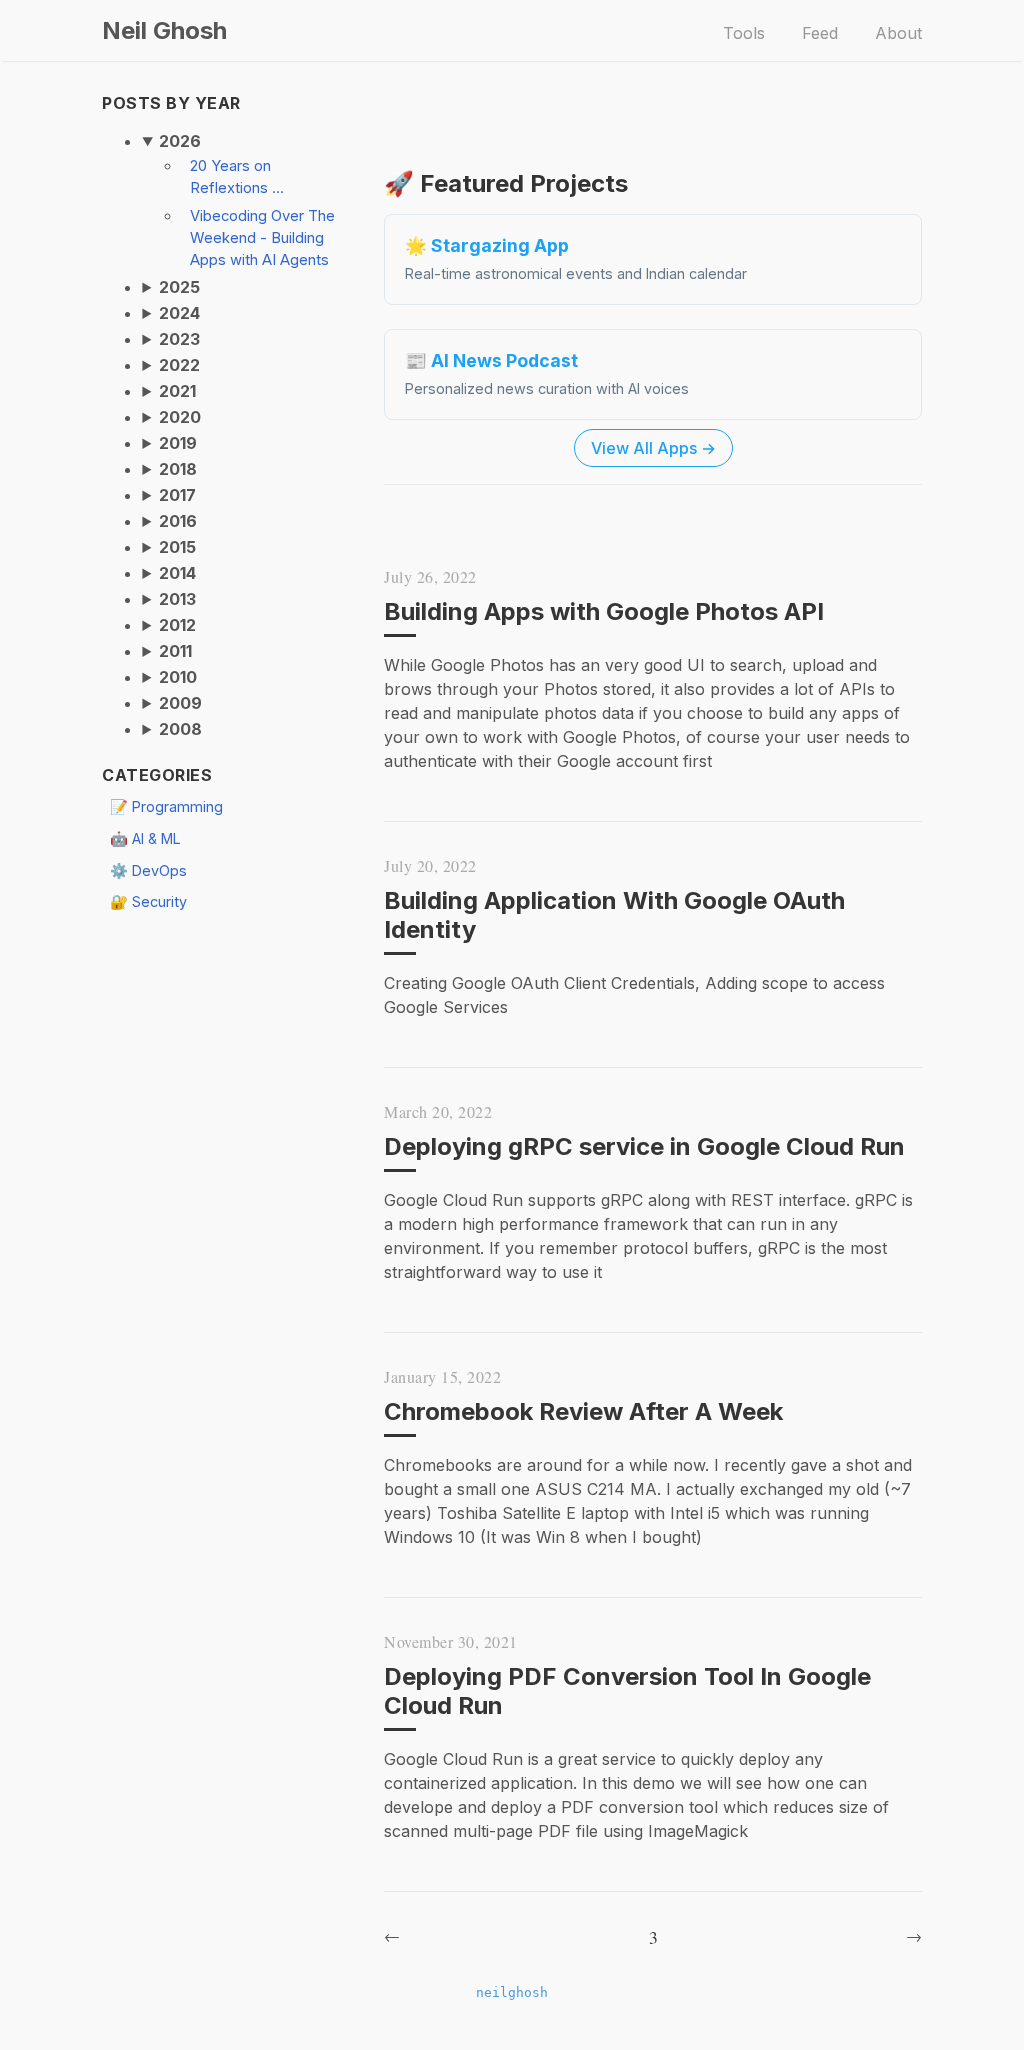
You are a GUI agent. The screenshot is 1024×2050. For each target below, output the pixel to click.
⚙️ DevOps (148, 870)
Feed (820, 33)
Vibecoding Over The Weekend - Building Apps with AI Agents (262, 238)
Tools (744, 33)
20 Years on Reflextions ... (237, 177)
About (898, 33)
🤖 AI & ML (145, 838)
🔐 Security (148, 901)
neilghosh (512, 1992)
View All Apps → (653, 448)
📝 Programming (166, 806)
